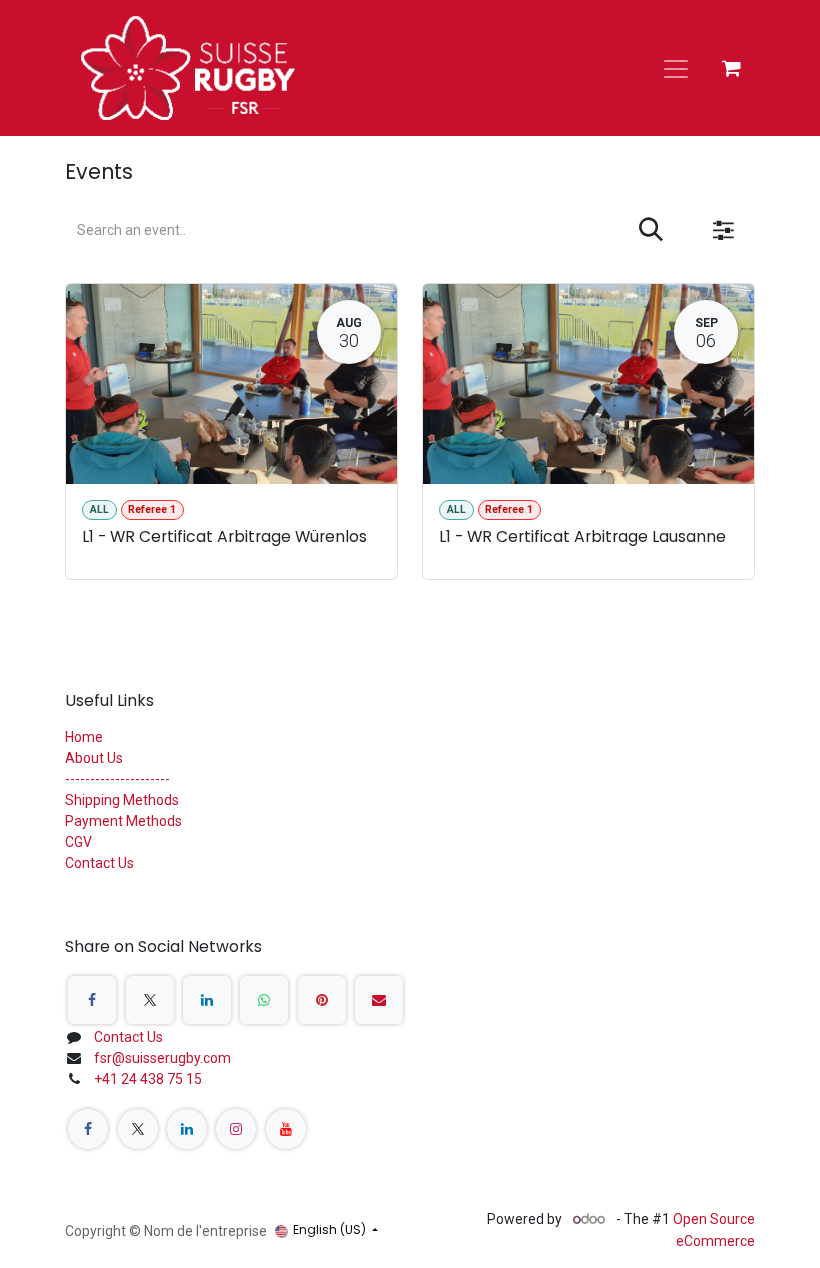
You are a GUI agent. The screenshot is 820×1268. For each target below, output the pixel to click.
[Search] (651, 230)
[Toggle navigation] (676, 68)
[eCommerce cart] (731, 68)
